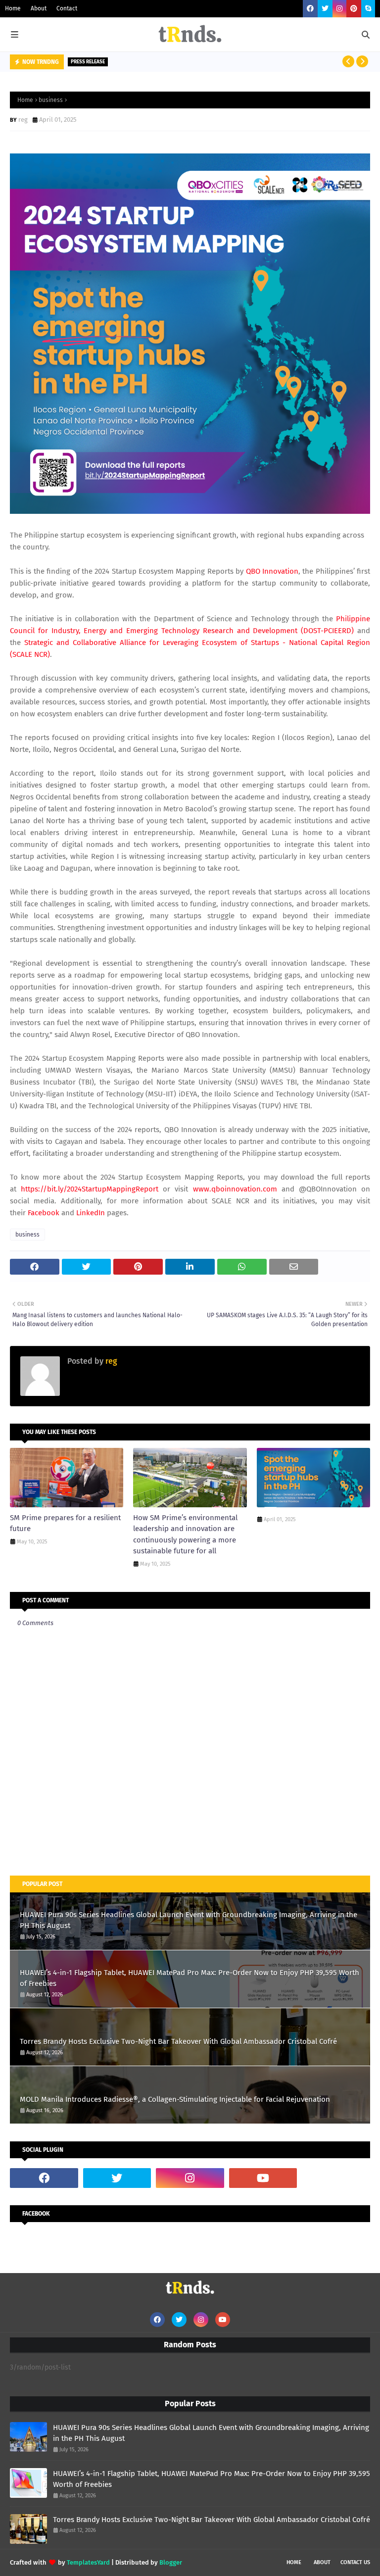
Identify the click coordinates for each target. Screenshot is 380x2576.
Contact (67, 8)
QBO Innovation (272, 571)
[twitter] (325, 9)
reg (23, 120)
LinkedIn (91, 1213)
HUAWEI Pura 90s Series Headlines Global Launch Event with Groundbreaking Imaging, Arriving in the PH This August (189, 1920)
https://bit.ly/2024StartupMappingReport (90, 1189)
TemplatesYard (88, 2562)
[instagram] (339, 9)
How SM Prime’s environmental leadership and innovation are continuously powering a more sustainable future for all (185, 1535)
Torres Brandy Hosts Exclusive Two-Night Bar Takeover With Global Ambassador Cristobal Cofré (178, 2041)
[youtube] (263, 2178)
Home (13, 8)
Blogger (171, 2562)
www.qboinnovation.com (235, 1189)
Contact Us (355, 2562)
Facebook (44, 1213)
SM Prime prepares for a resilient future (65, 1523)
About (39, 8)
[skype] (368, 9)
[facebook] (310, 9)
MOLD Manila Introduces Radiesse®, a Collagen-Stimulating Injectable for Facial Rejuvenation (175, 2099)
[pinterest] (354, 9)
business (51, 100)
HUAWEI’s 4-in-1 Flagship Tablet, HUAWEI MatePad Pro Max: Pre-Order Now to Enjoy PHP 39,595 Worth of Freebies (190, 1978)
